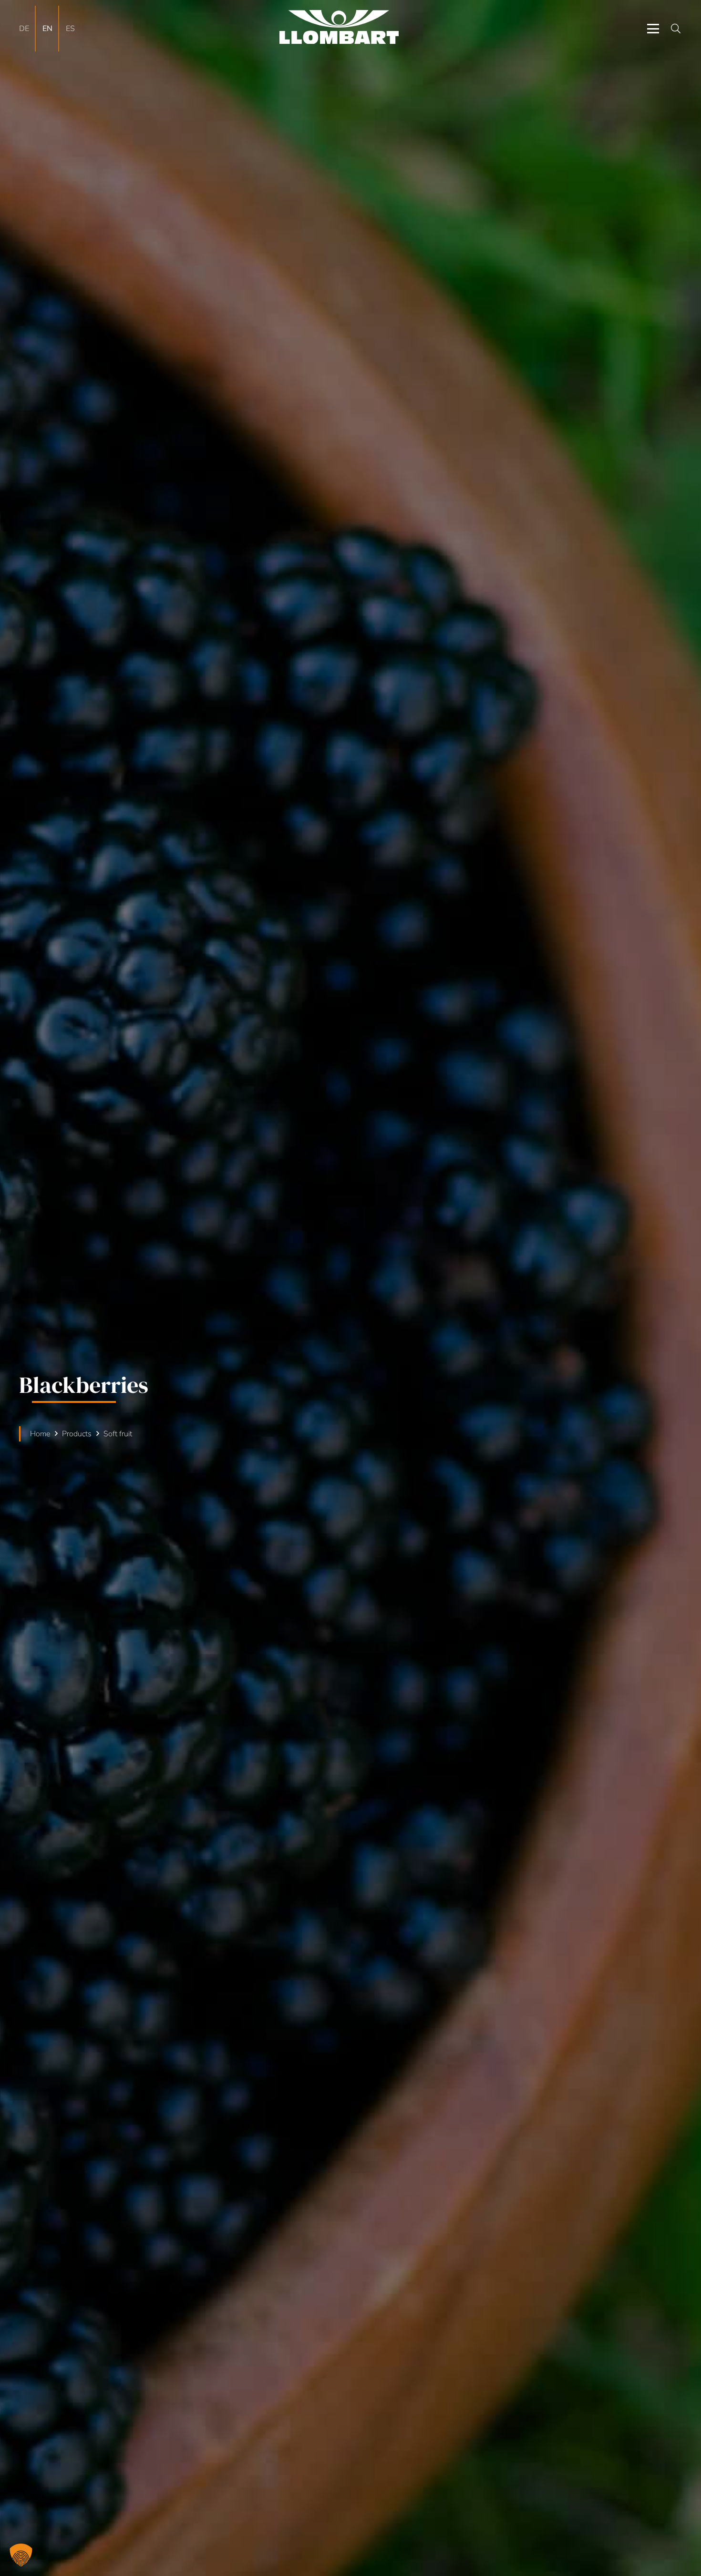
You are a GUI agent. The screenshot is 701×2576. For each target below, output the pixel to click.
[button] (653, 29)
